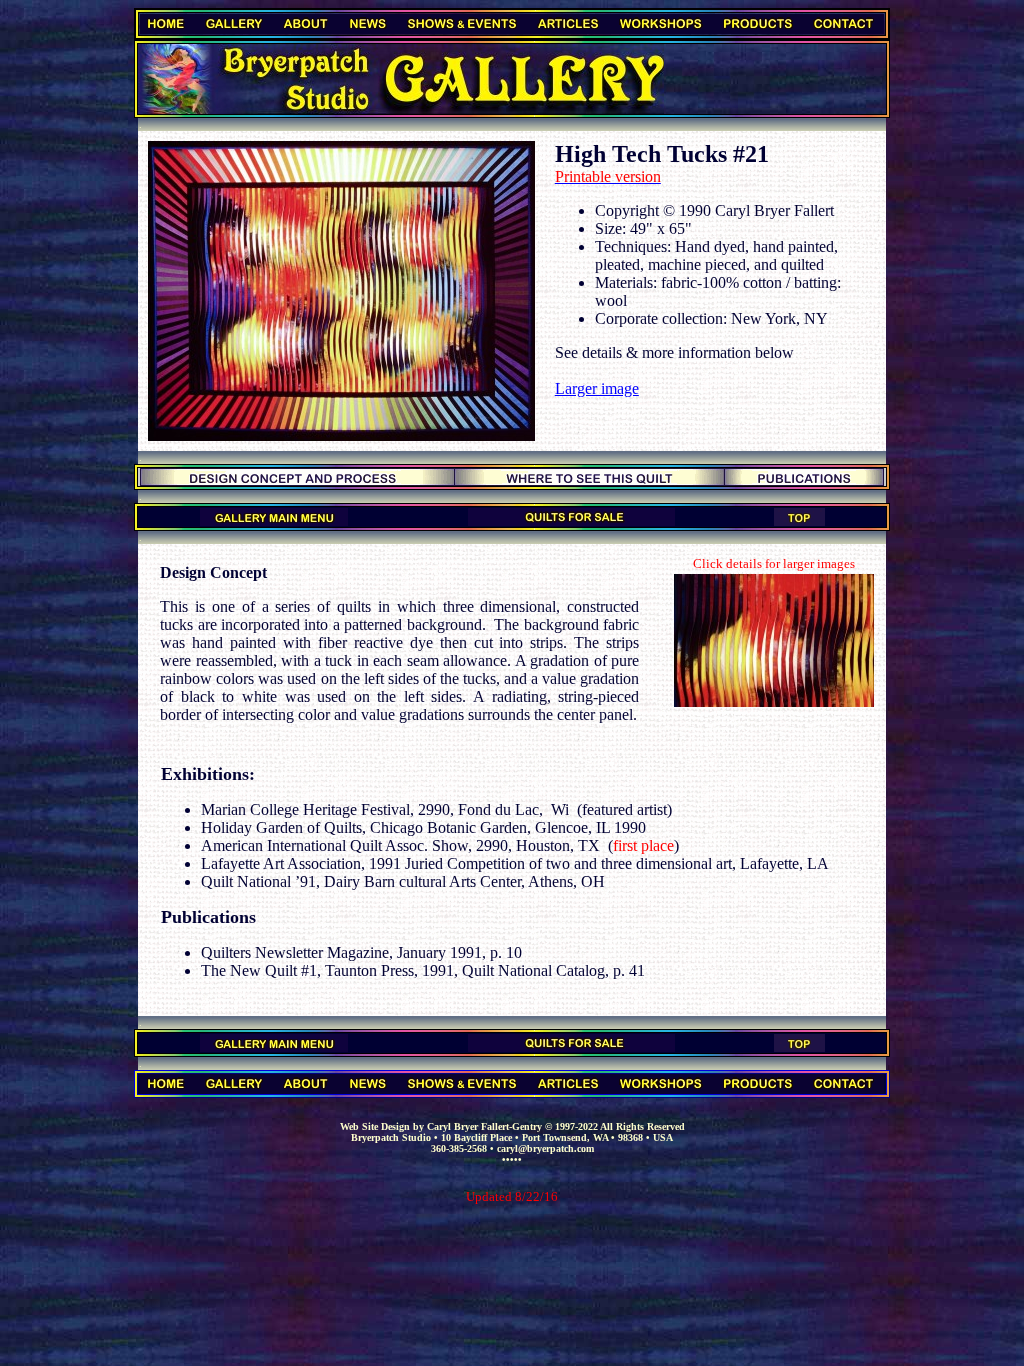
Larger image (597, 388)
